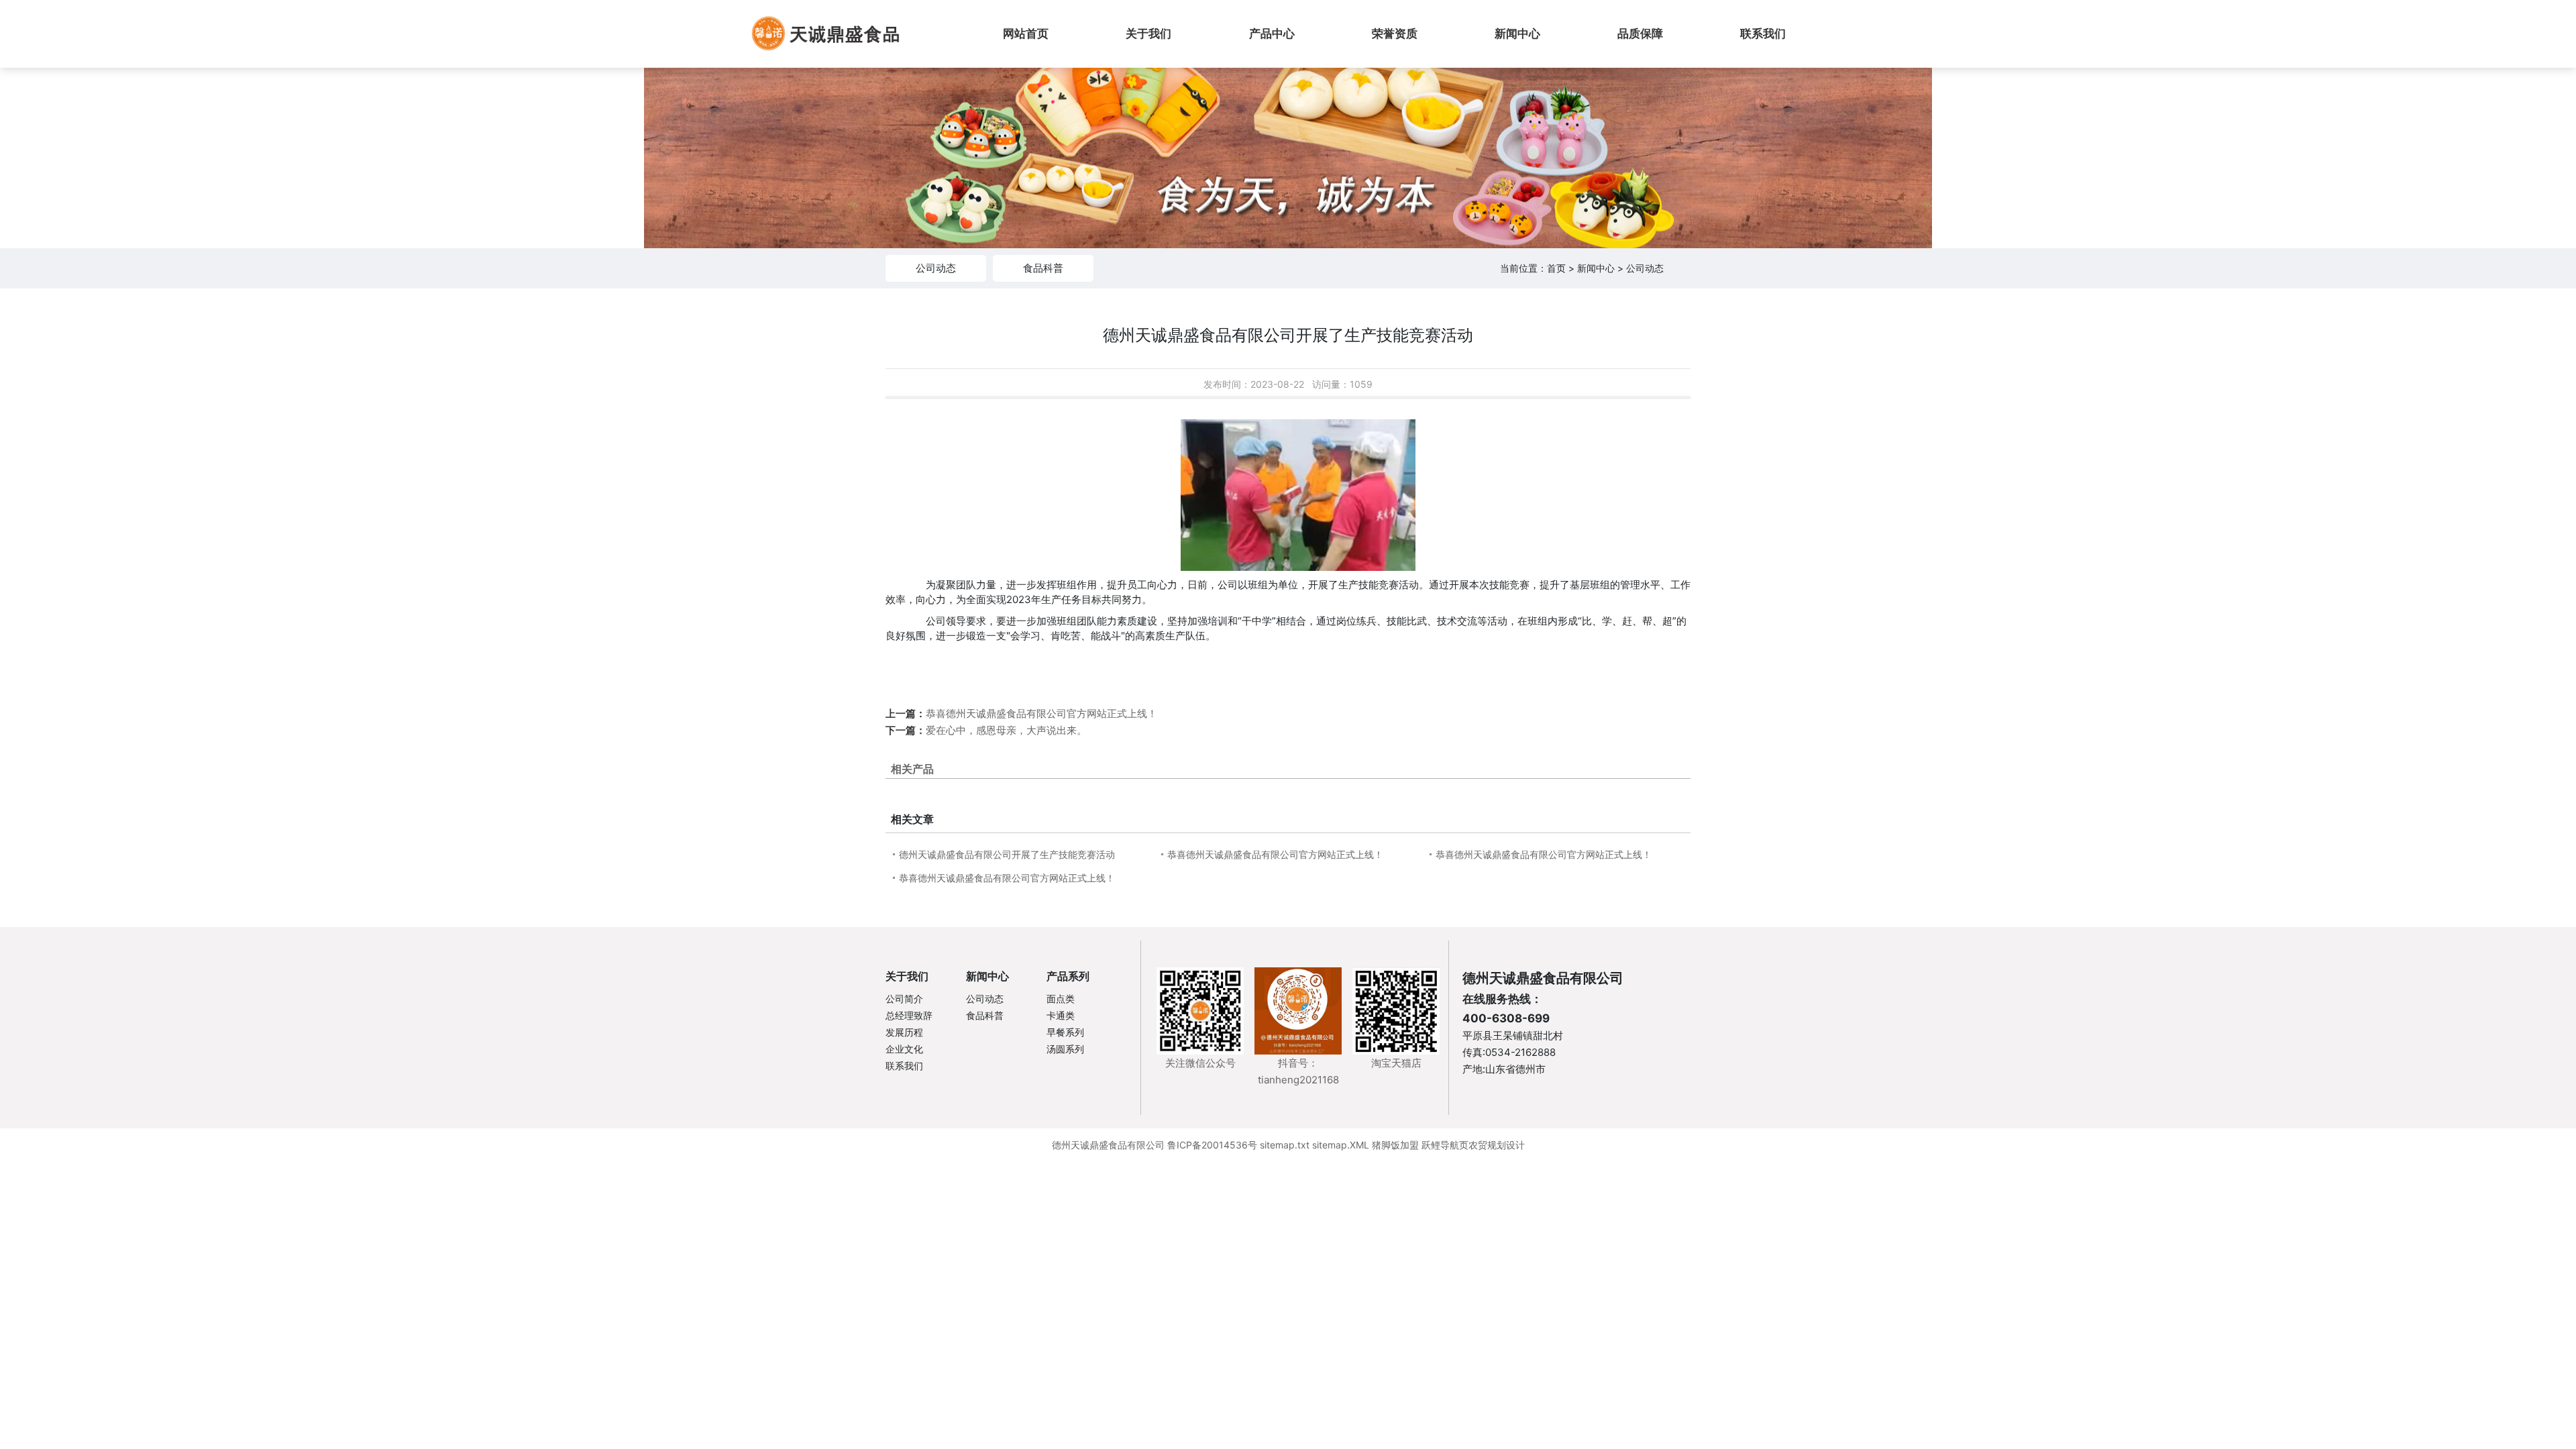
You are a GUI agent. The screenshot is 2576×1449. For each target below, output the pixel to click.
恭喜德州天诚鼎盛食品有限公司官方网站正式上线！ (1041, 713)
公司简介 (904, 999)
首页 (1556, 268)
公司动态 (936, 268)
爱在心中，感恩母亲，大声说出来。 (1006, 730)
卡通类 (1061, 1015)
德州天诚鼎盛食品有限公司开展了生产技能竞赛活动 (1007, 854)
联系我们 (904, 1066)
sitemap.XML (1341, 1145)
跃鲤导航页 (1445, 1145)
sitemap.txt (1285, 1145)
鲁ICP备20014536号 (1212, 1145)
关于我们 (907, 976)
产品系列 (1068, 976)
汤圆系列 (1065, 1049)
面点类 (1061, 999)
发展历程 (904, 1032)
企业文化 (904, 1049)
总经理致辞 (909, 1015)
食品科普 (1043, 268)
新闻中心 (1596, 268)
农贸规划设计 (1497, 1145)
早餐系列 (1065, 1032)
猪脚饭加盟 (1395, 1145)
